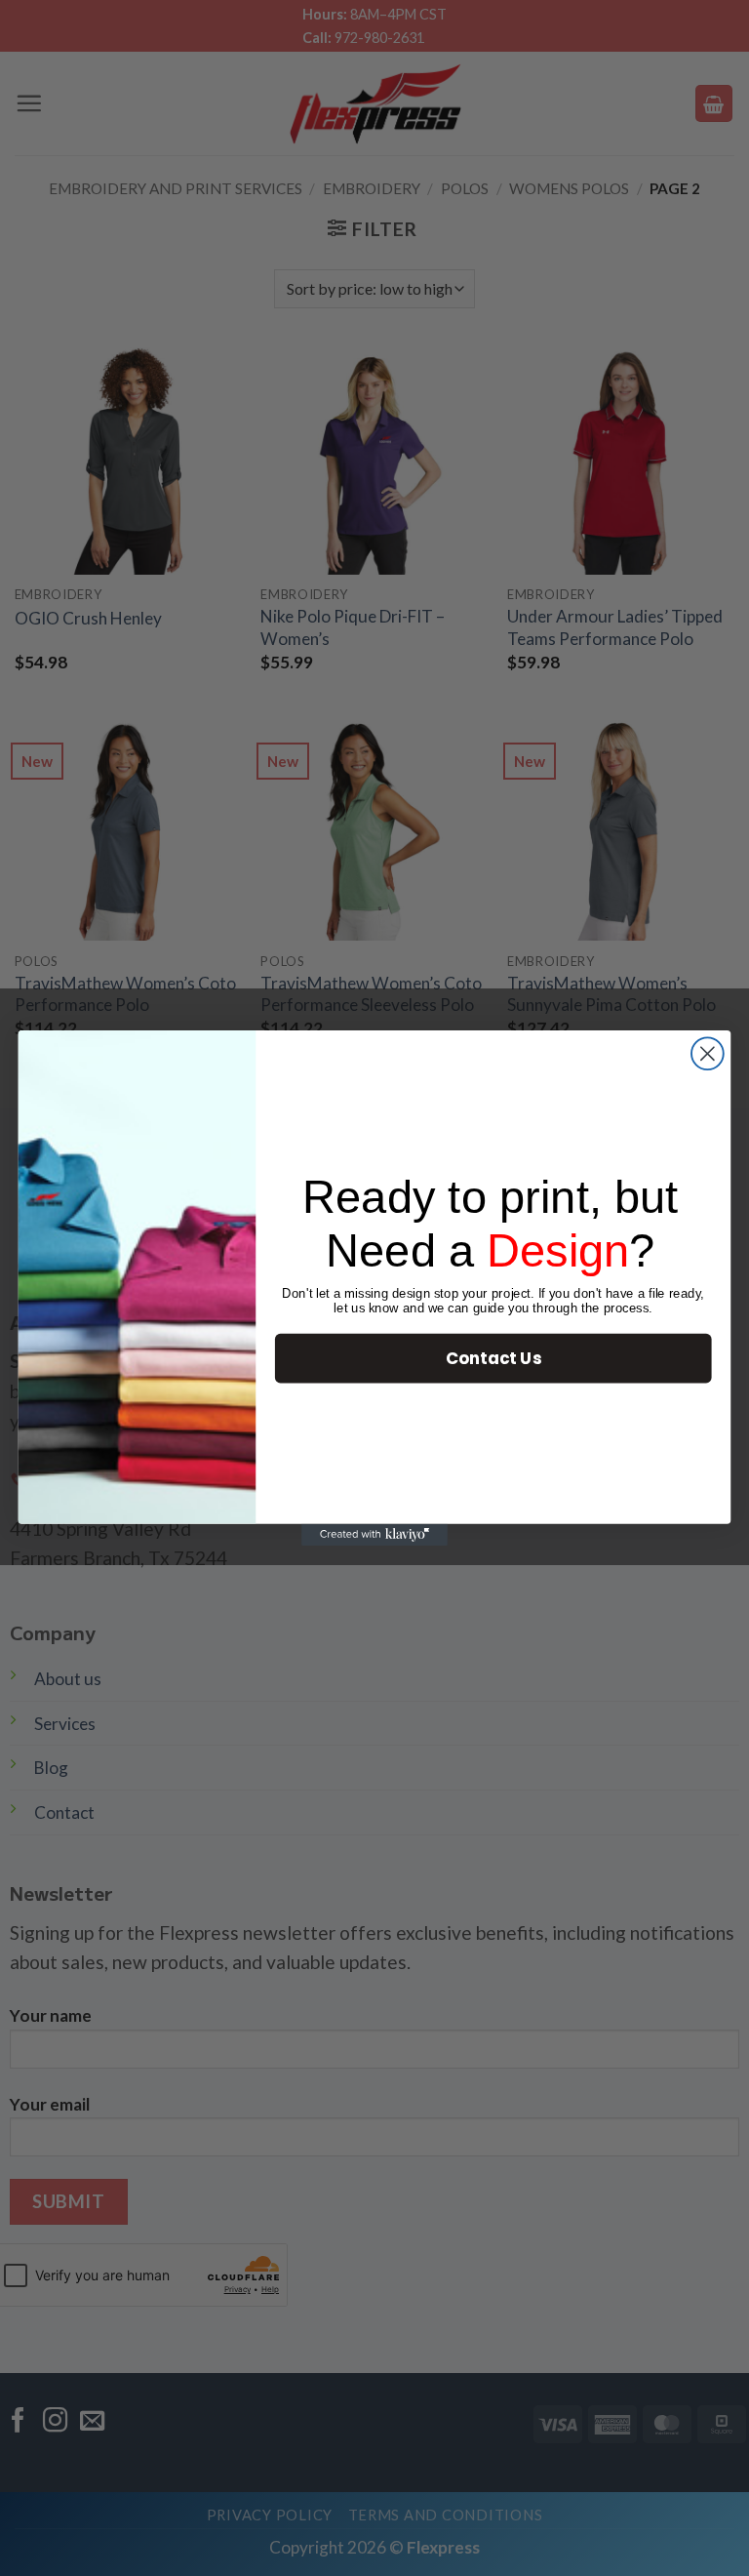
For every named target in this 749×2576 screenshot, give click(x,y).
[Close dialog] (708, 1053)
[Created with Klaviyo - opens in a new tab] (374, 1535)
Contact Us (493, 1358)
